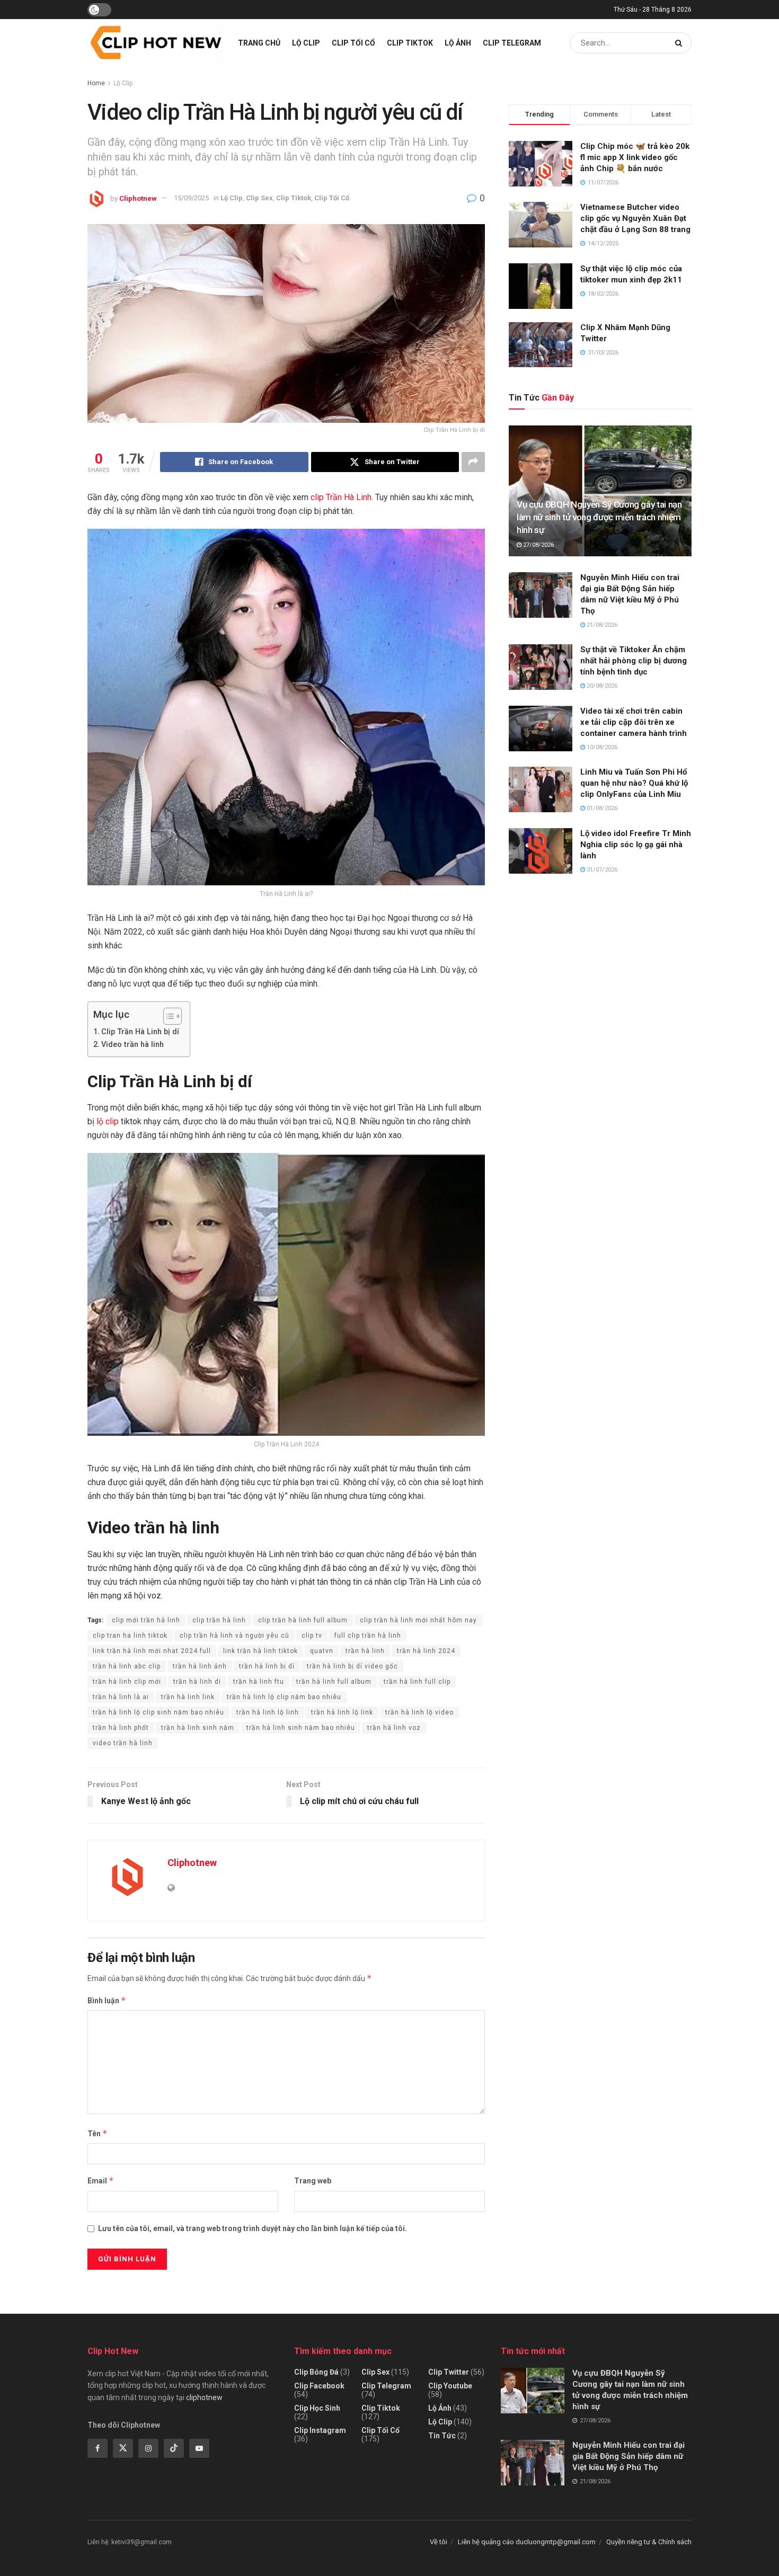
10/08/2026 (601, 747)
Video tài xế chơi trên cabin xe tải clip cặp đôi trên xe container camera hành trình (634, 722)
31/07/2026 (601, 870)
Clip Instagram (320, 2430)
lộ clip (108, 1121)
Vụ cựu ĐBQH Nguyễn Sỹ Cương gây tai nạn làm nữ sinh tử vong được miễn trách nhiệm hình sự (599, 517)
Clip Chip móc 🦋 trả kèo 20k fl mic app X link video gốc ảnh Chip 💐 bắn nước (635, 157)
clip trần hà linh (219, 1620)
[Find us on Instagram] (148, 2448)
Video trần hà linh (132, 1045)
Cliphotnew (138, 198)
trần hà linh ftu (259, 1682)
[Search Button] (681, 43)
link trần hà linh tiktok (260, 1651)
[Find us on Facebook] (98, 2448)
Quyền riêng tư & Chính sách (649, 2542)
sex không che (288, 2307)
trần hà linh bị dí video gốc (352, 1666)
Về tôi (439, 2542)
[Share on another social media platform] (473, 462)
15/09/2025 (191, 198)
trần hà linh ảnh (200, 1666)
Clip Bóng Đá (316, 2372)
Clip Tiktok (410, 43)
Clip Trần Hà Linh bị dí (140, 1032)
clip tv (312, 1636)
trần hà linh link (188, 1697)
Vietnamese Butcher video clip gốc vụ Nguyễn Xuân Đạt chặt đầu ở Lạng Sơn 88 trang (635, 218)
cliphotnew (204, 2397)
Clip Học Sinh (317, 2408)
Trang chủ (259, 43)
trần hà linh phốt (121, 1728)
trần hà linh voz (394, 1728)
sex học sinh (185, 2307)
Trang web (313, 2181)
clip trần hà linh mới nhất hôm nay (418, 1620)
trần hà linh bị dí (267, 1666)
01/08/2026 (601, 808)
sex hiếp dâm (339, 2307)
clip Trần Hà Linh (341, 497)
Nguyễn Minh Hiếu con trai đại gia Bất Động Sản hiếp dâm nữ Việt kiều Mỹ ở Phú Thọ (628, 2456)
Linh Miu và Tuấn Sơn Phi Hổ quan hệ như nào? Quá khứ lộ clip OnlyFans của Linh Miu (634, 783)
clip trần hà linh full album (303, 1620)
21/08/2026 (601, 625)
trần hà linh (365, 1651)
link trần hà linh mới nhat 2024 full (152, 1651)
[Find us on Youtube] (199, 2448)
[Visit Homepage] (155, 43)
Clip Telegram (512, 43)
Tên (98, 2133)
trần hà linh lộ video (419, 1712)
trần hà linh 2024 (426, 1651)
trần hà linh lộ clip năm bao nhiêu (284, 1697)
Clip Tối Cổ (353, 43)
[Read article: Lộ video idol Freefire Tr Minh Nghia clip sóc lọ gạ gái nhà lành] (541, 851)
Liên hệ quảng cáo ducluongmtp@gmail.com (527, 2542)
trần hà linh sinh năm (198, 1728)
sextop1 (379, 2307)
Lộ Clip (306, 43)
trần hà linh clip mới (127, 1682)
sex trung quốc (235, 2307)
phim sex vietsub (132, 2307)
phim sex (67, 2307)
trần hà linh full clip (417, 1682)
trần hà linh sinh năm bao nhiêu (301, 1728)
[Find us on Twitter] (123, 2448)
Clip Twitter (449, 2372)
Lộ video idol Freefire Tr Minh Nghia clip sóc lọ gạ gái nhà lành (636, 845)
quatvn (322, 1651)
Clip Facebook (319, 2386)
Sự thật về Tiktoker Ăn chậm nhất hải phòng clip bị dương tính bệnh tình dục (634, 661)
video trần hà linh (123, 1743)
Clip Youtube (450, 2386)
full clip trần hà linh (368, 1636)
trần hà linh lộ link (342, 1712)
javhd (406, 2307)
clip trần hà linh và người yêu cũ (234, 1636)
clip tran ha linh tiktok (130, 1636)
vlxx (93, 2307)
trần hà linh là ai (121, 1697)
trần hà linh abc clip (127, 1666)
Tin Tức (442, 2436)
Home (96, 83)
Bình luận (107, 2000)
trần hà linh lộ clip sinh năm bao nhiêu (158, 1712)
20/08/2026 (601, 686)
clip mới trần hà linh (146, 1620)
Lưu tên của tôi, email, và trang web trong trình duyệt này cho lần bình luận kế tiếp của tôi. (253, 2228)
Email (101, 2180)
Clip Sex (259, 198)
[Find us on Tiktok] (174, 2448)
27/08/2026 (538, 545)
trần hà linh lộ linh (268, 1712)
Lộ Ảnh (458, 43)
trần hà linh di (197, 1682)
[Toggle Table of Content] (167, 1016)
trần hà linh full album (334, 1682)
